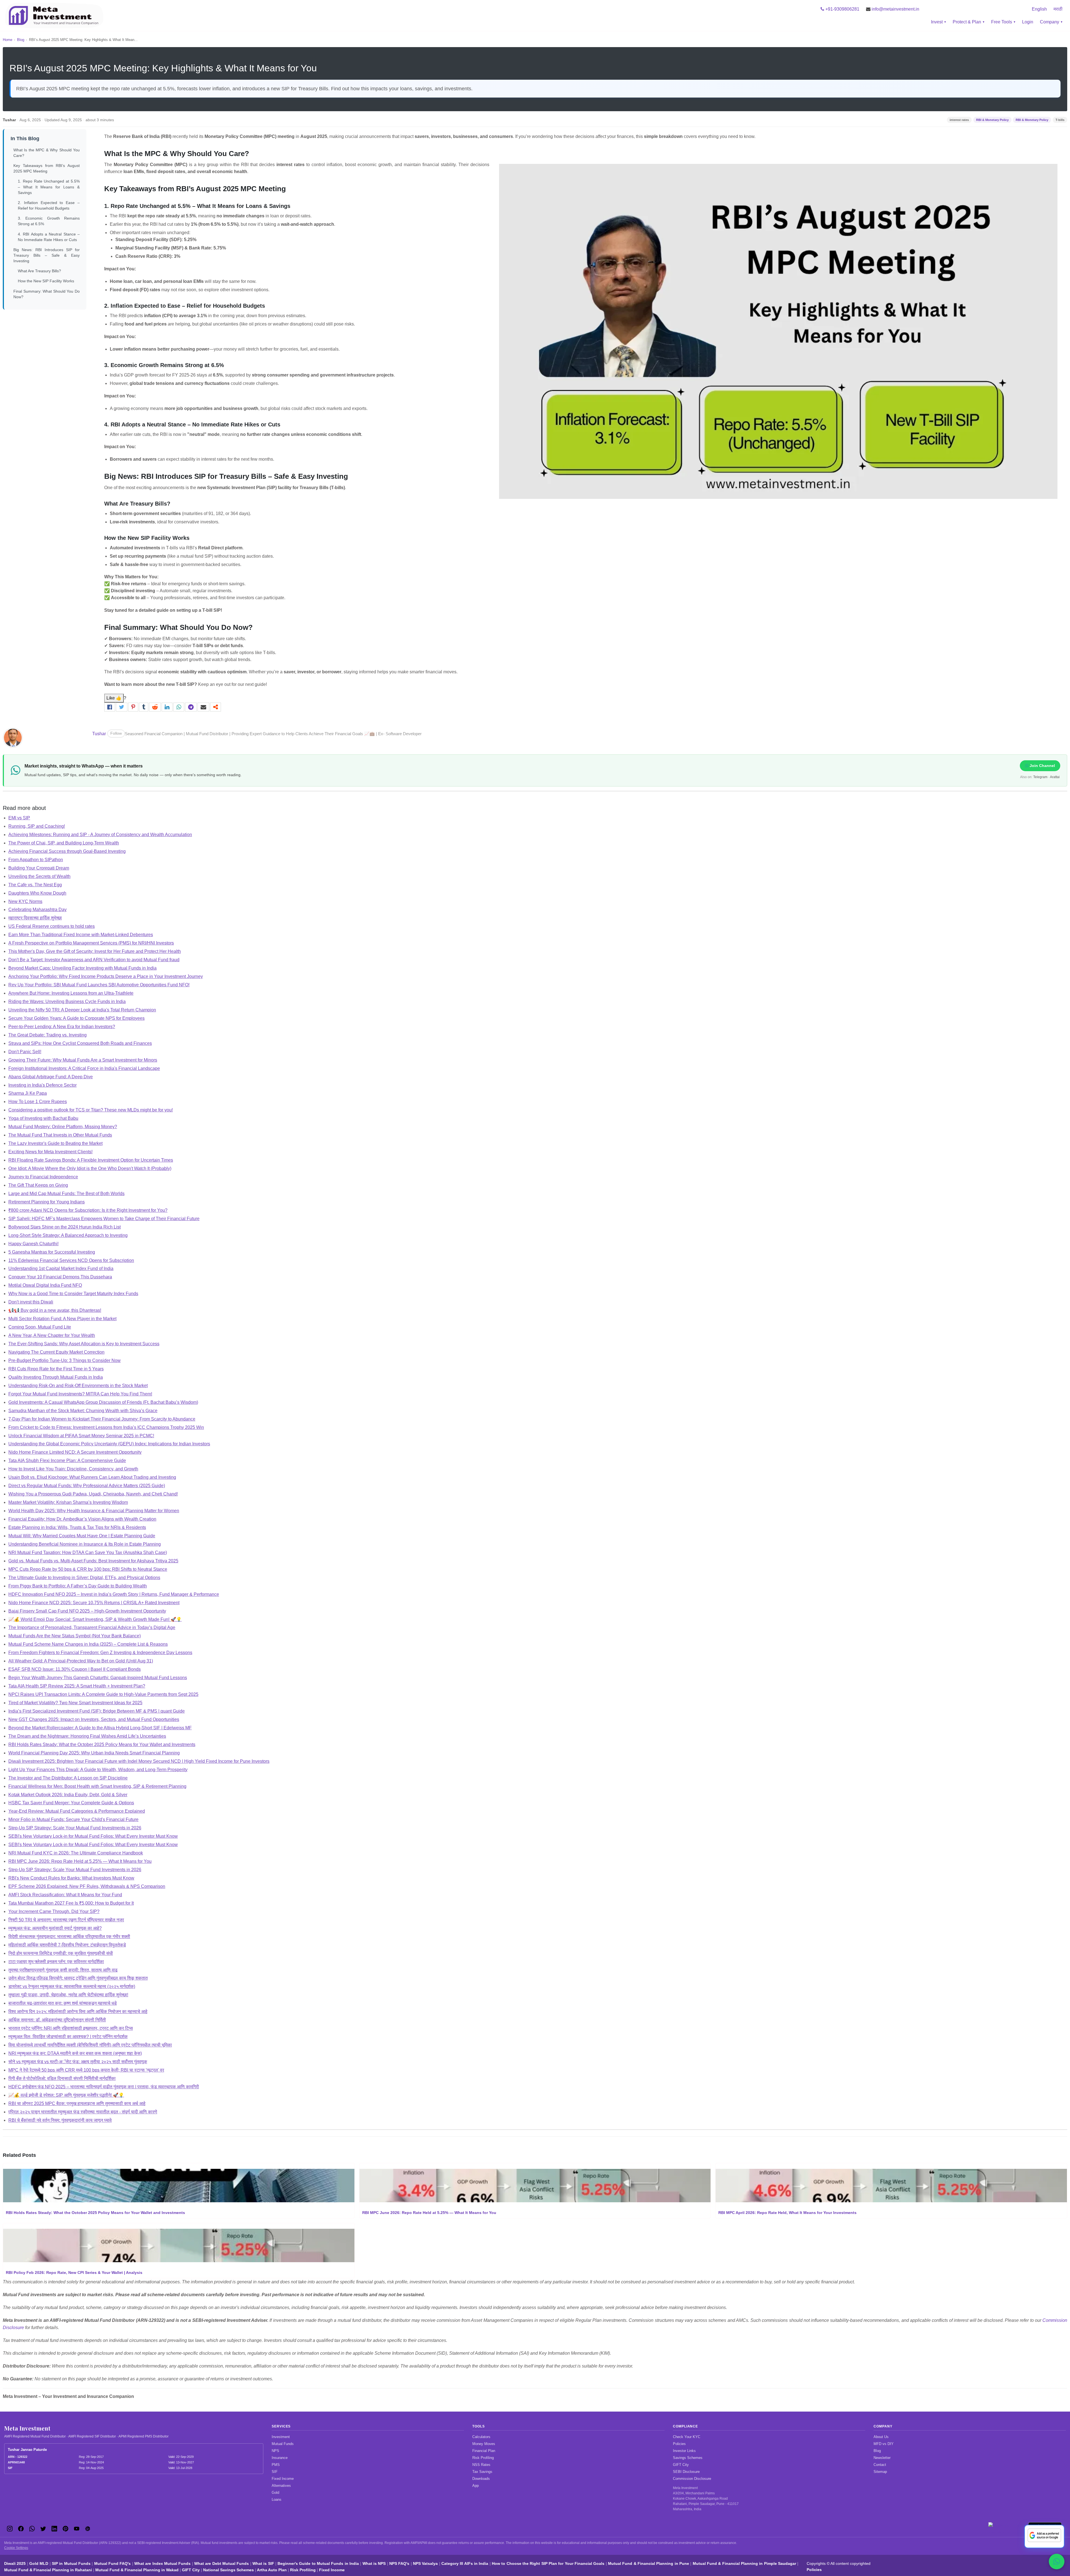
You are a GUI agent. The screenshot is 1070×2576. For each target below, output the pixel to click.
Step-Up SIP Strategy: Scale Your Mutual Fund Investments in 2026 (75, 1828)
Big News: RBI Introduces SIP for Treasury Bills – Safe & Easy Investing (47, 255)
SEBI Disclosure (686, 2472)
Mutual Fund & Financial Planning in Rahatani (48, 2570)
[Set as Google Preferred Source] (1044, 2536)
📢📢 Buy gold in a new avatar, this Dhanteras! (55, 1310)
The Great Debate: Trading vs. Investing (48, 1035)
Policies (679, 2444)
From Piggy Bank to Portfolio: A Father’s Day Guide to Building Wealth (78, 1586)
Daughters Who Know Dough (37, 893)
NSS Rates (481, 2465)
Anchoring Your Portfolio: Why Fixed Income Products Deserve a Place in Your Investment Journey (106, 976)
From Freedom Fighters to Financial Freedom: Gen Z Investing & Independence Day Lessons (100, 1653)
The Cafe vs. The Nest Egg (35, 885)
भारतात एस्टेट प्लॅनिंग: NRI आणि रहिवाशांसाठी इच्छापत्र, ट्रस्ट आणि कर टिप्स (71, 2028)
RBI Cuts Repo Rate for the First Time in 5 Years (56, 1369)
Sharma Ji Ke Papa (28, 1093)
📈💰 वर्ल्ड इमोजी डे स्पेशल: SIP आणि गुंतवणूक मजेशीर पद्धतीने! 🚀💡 (66, 2095)
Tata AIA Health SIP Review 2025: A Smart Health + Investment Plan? (77, 1686)
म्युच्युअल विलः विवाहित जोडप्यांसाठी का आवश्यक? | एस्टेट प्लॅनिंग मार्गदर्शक (68, 2037)
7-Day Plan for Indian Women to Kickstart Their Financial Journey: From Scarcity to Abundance (102, 1419)
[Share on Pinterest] (134, 707)
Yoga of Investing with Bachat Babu (43, 1118)
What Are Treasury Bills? (39, 271)
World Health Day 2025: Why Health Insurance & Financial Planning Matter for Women (94, 1511)
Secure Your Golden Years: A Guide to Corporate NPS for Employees (76, 1018)
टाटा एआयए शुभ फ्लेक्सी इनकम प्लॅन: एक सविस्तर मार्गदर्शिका (56, 1962)
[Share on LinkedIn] (167, 707)
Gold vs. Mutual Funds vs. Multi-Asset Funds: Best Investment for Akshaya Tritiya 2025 (93, 1561)
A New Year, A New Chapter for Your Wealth (52, 1335)
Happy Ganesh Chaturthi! (33, 1244)
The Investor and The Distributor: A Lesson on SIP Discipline (68, 1778)
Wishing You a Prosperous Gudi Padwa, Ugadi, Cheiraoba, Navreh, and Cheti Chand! (93, 1494)
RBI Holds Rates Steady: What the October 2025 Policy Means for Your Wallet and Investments (102, 1745)
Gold (275, 2493)
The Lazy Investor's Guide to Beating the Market (55, 1143)
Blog (21, 40)
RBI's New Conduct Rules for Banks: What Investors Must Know (71, 1878)
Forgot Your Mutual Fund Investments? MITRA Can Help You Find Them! (80, 1394)
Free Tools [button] (1002, 22)
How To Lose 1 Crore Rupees (38, 1102)
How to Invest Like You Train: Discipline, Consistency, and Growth (73, 1469)
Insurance (280, 2458)
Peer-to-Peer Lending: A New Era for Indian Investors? (62, 1027)
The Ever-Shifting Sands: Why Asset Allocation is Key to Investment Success (84, 1344)
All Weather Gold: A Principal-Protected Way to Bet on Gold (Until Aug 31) (81, 1661)
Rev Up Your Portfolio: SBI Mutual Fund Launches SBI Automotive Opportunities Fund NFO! (99, 985)
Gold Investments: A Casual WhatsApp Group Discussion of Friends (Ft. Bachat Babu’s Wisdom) (103, 1402)
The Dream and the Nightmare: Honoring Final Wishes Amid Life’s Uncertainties (87, 1736)
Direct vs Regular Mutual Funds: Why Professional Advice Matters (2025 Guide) (87, 1486)
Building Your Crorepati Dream (39, 868)
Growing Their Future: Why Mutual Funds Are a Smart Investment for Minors (83, 1060)
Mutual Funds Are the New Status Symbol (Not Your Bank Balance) (75, 1636)
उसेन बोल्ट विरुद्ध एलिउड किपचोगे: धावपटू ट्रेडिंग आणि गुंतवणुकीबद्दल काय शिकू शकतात (78, 1978)
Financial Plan (484, 2451)
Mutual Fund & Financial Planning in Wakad (137, 2570)
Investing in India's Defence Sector (42, 1085)
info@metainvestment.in (895, 9)
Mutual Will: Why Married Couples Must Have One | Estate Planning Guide (82, 1536)
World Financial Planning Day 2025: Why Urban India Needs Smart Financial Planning (94, 1753)
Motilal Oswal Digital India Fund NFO (45, 1285)
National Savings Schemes (228, 2570)
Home (8, 40)
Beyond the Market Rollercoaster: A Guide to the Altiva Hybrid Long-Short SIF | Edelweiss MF (100, 1728)
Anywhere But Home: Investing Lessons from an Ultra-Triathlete (71, 993)
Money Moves (484, 2444)
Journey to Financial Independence (43, 1177)
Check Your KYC (687, 2437)
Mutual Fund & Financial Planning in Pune (649, 2563)
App (476, 2486)
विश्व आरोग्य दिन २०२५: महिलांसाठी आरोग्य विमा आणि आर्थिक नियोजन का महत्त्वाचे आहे (78, 2011)
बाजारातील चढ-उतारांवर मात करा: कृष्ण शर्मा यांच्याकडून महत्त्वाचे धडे (63, 2003)
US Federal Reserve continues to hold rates (52, 926)
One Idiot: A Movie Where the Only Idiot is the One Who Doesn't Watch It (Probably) (90, 1168)
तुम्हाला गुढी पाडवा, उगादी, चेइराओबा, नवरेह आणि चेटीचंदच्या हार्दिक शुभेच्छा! (68, 1995)
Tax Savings (482, 2472)
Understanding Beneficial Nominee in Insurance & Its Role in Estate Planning (85, 1544)
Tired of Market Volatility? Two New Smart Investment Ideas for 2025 (75, 1703)
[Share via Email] (204, 707)
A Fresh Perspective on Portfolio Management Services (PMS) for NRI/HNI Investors (91, 943)
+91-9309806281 (842, 9)
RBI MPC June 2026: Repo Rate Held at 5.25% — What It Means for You (80, 1861)
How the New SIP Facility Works (46, 281)
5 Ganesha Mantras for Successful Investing (52, 1252)
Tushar (99, 734)
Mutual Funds (283, 2444)
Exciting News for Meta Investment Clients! (50, 1152)
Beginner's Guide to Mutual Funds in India (318, 2563)
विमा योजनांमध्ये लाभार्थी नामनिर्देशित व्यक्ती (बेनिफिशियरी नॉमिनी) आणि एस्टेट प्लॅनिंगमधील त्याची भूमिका (90, 2045)
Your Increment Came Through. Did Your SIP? (54, 1911)
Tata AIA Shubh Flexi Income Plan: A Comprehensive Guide (67, 1461)
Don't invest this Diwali (31, 1302)
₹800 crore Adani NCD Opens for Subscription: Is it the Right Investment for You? (88, 1210)
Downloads (481, 2479)
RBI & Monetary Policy (992, 120)
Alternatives (281, 2486)
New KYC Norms (25, 901)
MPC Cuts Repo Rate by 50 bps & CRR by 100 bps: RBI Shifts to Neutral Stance (88, 1569)
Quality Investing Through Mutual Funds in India (56, 1377)
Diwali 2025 (15, 2563)
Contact (880, 2465)
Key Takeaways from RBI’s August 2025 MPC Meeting (47, 168)
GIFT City (681, 2465)
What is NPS (374, 2563)
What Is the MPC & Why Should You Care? (47, 153)
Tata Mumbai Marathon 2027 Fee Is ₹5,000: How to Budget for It (71, 1903)
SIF (275, 2472)
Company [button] (1050, 22)
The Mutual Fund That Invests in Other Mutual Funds (60, 1135)
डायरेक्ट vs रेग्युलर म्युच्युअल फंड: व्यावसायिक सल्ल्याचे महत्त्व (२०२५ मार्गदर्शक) (72, 1986)
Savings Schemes (688, 2458)
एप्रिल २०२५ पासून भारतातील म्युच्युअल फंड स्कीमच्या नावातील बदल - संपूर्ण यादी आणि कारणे (83, 2112)
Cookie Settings (16, 2548)
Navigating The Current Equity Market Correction (56, 1352)
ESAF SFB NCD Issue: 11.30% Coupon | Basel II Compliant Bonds (75, 1669)
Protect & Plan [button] (967, 22)
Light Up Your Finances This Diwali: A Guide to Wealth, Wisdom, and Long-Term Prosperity (98, 1770)
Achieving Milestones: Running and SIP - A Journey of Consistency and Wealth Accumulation (100, 835)
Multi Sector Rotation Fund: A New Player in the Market (62, 1319)
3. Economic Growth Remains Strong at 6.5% (49, 221)
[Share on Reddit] (155, 707)
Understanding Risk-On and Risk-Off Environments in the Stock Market (78, 1386)
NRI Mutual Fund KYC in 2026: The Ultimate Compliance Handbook (76, 1853)
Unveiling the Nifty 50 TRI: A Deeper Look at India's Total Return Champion (82, 1010)
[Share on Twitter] (122, 707)
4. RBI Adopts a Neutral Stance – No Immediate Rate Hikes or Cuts (49, 237)
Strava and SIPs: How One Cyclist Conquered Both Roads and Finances (80, 1043)
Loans (277, 2499)
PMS (276, 2465)
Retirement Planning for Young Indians (47, 1202)
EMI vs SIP (19, 818)
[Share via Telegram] (191, 707)
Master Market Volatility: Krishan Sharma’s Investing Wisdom (68, 1502)
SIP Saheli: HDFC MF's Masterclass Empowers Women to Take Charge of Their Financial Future (104, 1219)
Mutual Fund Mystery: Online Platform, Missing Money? (63, 1127)
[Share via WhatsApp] (179, 707)
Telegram (1040, 777)
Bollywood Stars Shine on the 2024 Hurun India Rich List (65, 1227)
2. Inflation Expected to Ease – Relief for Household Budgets (49, 205)
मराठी (1058, 9)
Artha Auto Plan (272, 2570)
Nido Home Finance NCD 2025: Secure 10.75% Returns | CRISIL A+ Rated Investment (94, 1603)
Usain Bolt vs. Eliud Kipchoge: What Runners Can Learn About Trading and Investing (92, 1477)
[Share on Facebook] (110, 707)
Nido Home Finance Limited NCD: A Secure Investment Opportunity (75, 1452)
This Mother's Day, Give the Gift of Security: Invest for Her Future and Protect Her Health (95, 951)
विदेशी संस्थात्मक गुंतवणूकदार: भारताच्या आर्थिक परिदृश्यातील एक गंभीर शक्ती (69, 1937)
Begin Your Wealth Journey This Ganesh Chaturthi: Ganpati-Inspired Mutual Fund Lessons (98, 1678)
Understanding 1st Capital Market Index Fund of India (61, 1268)
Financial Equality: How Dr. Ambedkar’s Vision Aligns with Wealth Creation (82, 1519)
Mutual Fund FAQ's (113, 2563)
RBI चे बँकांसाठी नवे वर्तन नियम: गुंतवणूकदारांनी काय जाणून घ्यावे (60, 2120)
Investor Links (684, 2451)
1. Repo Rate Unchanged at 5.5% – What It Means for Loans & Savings (49, 187)
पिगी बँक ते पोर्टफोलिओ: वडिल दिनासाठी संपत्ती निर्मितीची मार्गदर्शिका (62, 2078)
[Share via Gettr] (216, 707)
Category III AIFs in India (465, 2563)
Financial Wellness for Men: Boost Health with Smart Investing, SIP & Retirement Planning (97, 1786)
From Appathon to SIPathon (36, 860)
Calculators (481, 2437)
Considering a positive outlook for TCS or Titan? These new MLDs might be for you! (91, 1110)
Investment (281, 2437)
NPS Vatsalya (425, 2563)
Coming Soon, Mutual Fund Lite (40, 1327)
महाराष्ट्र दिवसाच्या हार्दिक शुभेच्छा (35, 918)
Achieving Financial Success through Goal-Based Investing (67, 851)
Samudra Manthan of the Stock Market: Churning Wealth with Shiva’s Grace (83, 1411)
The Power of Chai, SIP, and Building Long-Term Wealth (64, 843)
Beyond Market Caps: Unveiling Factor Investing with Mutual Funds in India (82, 968)
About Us (881, 2437)
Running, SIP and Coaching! (37, 826)
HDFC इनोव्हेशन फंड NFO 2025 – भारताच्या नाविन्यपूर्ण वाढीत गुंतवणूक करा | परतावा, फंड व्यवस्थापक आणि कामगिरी (104, 2087)
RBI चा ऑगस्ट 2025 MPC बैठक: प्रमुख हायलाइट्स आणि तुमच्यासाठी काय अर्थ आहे (77, 2103)
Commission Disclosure (692, 2479)
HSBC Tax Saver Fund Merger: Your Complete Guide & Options (71, 1803)
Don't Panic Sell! (25, 1052)
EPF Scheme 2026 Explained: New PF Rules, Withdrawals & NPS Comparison (87, 1886)
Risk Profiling (483, 2458)
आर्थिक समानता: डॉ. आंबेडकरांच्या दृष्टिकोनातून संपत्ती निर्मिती (57, 2020)
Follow (116, 733)
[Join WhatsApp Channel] (1057, 2562)
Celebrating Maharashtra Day (37, 910)
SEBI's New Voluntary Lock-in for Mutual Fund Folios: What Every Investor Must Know (93, 1836)
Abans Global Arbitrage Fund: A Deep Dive (51, 1077)
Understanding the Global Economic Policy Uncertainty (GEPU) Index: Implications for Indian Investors (109, 1444)
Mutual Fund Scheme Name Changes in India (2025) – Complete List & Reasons (88, 1644)
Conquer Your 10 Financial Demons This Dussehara (60, 1277)
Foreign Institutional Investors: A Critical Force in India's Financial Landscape (84, 1068)
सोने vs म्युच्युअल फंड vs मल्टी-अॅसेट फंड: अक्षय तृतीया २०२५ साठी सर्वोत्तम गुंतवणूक (78, 2062)
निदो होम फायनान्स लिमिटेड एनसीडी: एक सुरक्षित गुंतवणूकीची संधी (61, 1953)
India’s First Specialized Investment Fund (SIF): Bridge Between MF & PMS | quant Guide (97, 1711)
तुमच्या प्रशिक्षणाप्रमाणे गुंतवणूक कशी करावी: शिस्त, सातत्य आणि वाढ (63, 1970)
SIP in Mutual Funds (71, 2563)
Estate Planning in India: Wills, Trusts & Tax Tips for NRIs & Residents (77, 1527)
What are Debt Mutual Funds (222, 2563)
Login (1028, 22)
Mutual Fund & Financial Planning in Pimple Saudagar (744, 2563)
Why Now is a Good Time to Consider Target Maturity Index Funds (73, 1294)
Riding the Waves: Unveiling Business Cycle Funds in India (67, 1001)
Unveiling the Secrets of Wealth (39, 876)
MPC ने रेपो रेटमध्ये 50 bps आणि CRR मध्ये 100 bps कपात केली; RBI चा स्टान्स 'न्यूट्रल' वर (86, 2070)
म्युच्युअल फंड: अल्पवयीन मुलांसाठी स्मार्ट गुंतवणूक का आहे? (55, 1928)
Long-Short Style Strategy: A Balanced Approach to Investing (68, 1235)
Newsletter (882, 2458)
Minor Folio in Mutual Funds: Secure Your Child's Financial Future (73, 1819)
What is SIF (263, 2563)
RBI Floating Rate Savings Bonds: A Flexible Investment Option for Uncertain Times (91, 1160)
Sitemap (880, 2472)
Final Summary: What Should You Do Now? (47, 294)
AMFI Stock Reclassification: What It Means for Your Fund (65, 1895)
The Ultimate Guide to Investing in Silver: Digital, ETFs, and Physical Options (84, 1578)
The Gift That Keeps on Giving (38, 1185)
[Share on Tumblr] (144, 707)
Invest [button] (937, 22)
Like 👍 (114, 698)
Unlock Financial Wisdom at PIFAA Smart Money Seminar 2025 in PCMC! (81, 1436)
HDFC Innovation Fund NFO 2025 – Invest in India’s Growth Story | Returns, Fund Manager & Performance (114, 1594)
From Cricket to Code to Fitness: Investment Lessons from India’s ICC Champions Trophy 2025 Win (106, 1427)
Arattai (1055, 777)
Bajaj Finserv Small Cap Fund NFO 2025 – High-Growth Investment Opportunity (87, 1611)
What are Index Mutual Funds (162, 2563)
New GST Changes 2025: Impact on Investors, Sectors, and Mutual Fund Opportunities (94, 1719)
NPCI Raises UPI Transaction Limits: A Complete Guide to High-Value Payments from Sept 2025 (103, 1694)
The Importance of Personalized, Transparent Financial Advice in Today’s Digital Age (92, 1627)
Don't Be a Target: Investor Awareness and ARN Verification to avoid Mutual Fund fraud (94, 960)
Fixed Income (283, 2479)
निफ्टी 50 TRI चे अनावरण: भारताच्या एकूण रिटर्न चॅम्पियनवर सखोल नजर (66, 1920)
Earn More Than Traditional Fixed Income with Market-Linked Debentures (81, 935)
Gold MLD (39, 2563)
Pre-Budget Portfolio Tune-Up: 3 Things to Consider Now (65, 1360)
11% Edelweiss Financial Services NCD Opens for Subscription (71, 1260)
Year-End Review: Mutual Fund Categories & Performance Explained (77, 1811)
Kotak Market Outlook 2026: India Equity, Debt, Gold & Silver (68, 1795)
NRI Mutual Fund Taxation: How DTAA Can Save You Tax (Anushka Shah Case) (88, 1552)
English (1039, 9)
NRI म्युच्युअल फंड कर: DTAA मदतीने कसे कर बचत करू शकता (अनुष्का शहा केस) (75, 2053)
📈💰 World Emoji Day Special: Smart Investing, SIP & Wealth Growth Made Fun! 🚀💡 (95, 1619)
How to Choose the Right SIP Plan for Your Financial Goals (548, 2563)
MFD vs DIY (884, 2444)
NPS (275, 2451)
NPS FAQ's (399, 2563)
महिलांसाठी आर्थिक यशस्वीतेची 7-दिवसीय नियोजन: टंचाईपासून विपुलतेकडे (67, 1945)
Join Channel (1042, 766)
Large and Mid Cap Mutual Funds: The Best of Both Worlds (66, 1194)
